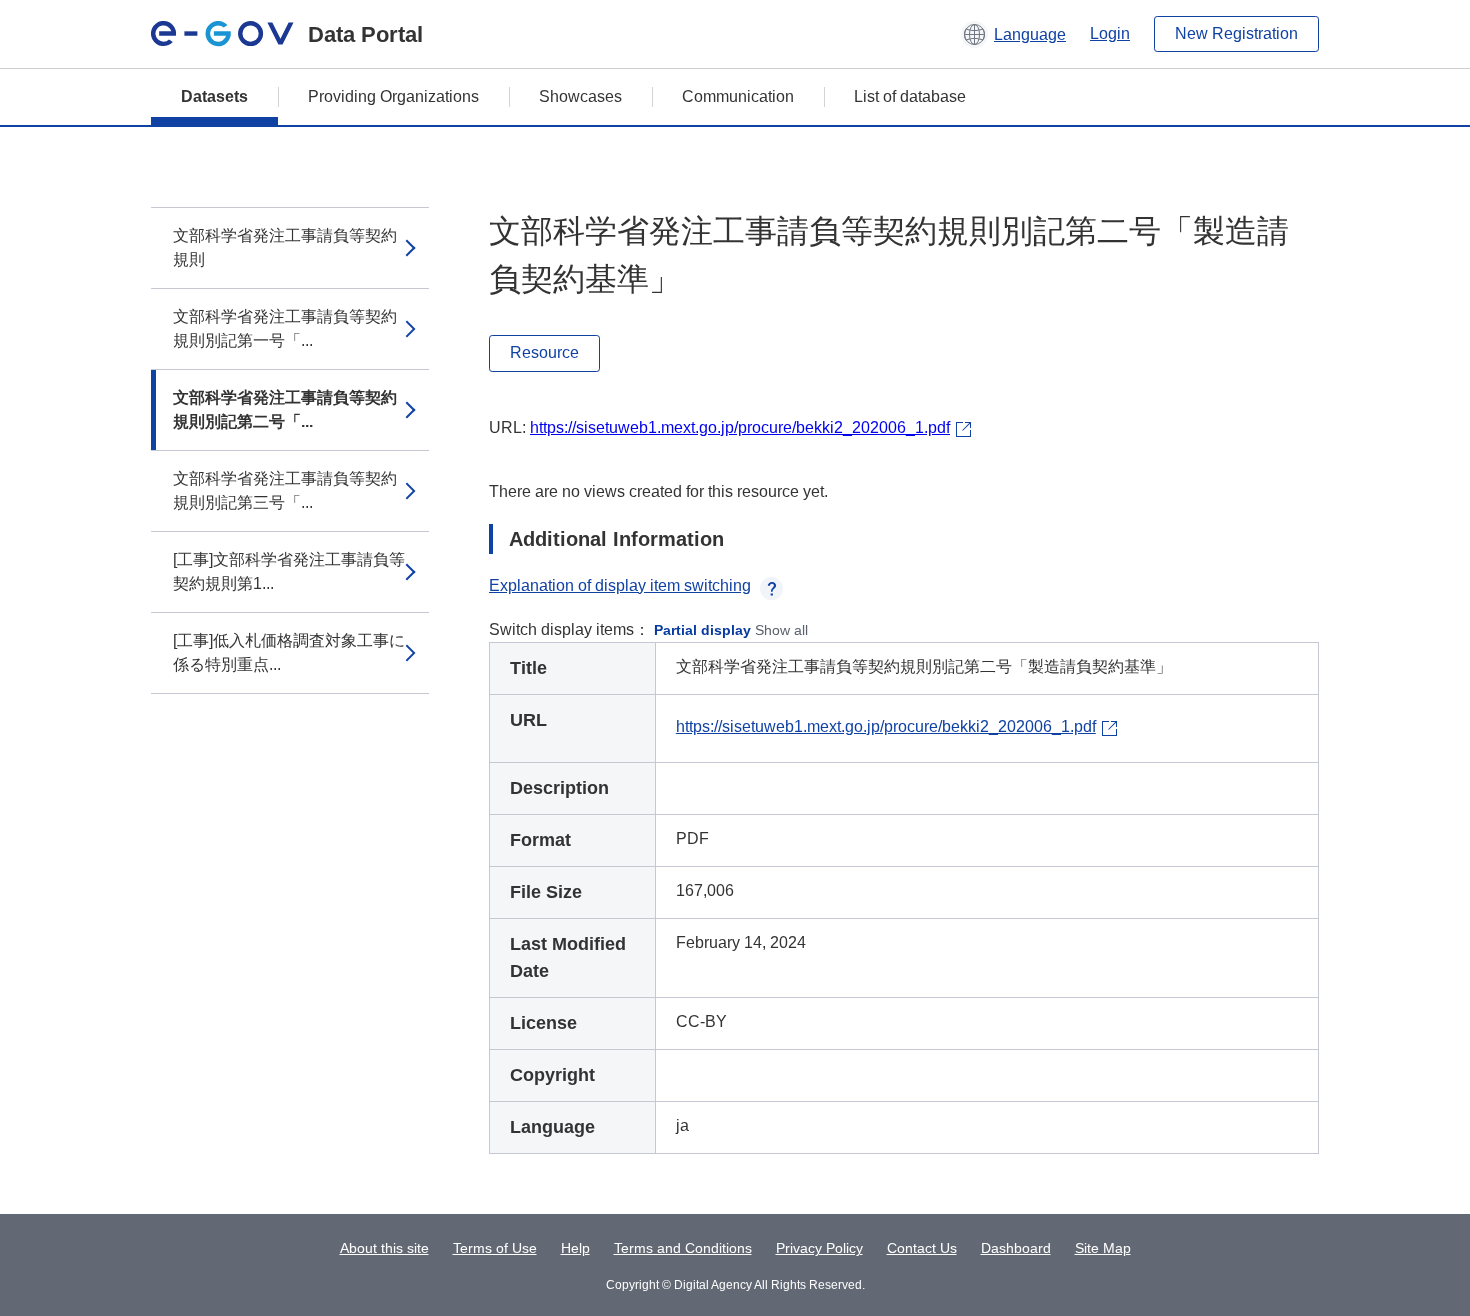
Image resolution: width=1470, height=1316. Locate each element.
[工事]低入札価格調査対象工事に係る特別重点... (289, 652)
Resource (544, 352)
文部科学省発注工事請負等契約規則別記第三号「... (285, 490)
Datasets (214, 96)
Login (1110, 33)
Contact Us (922, 1248)
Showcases (580, 96)
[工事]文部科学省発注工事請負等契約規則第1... (289, 571)
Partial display (702, 630)
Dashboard (1016, 1248)
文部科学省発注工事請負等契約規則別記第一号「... (285, 328)
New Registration (1236, 33)
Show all (781, 630)
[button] (1013, 34)
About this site (384, 1248)
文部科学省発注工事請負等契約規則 (285, 247)
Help (575, 1248)
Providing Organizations (393, 96)
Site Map (1103, 1248)
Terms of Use (495, 1248)
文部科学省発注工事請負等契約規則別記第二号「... (285, 409)
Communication (738, 96)
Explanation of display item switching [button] (620, 585)
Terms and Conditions (683, 1248)
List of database (910, 96)
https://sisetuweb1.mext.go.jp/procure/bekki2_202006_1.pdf (740, 427)
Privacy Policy (819, 1248)
